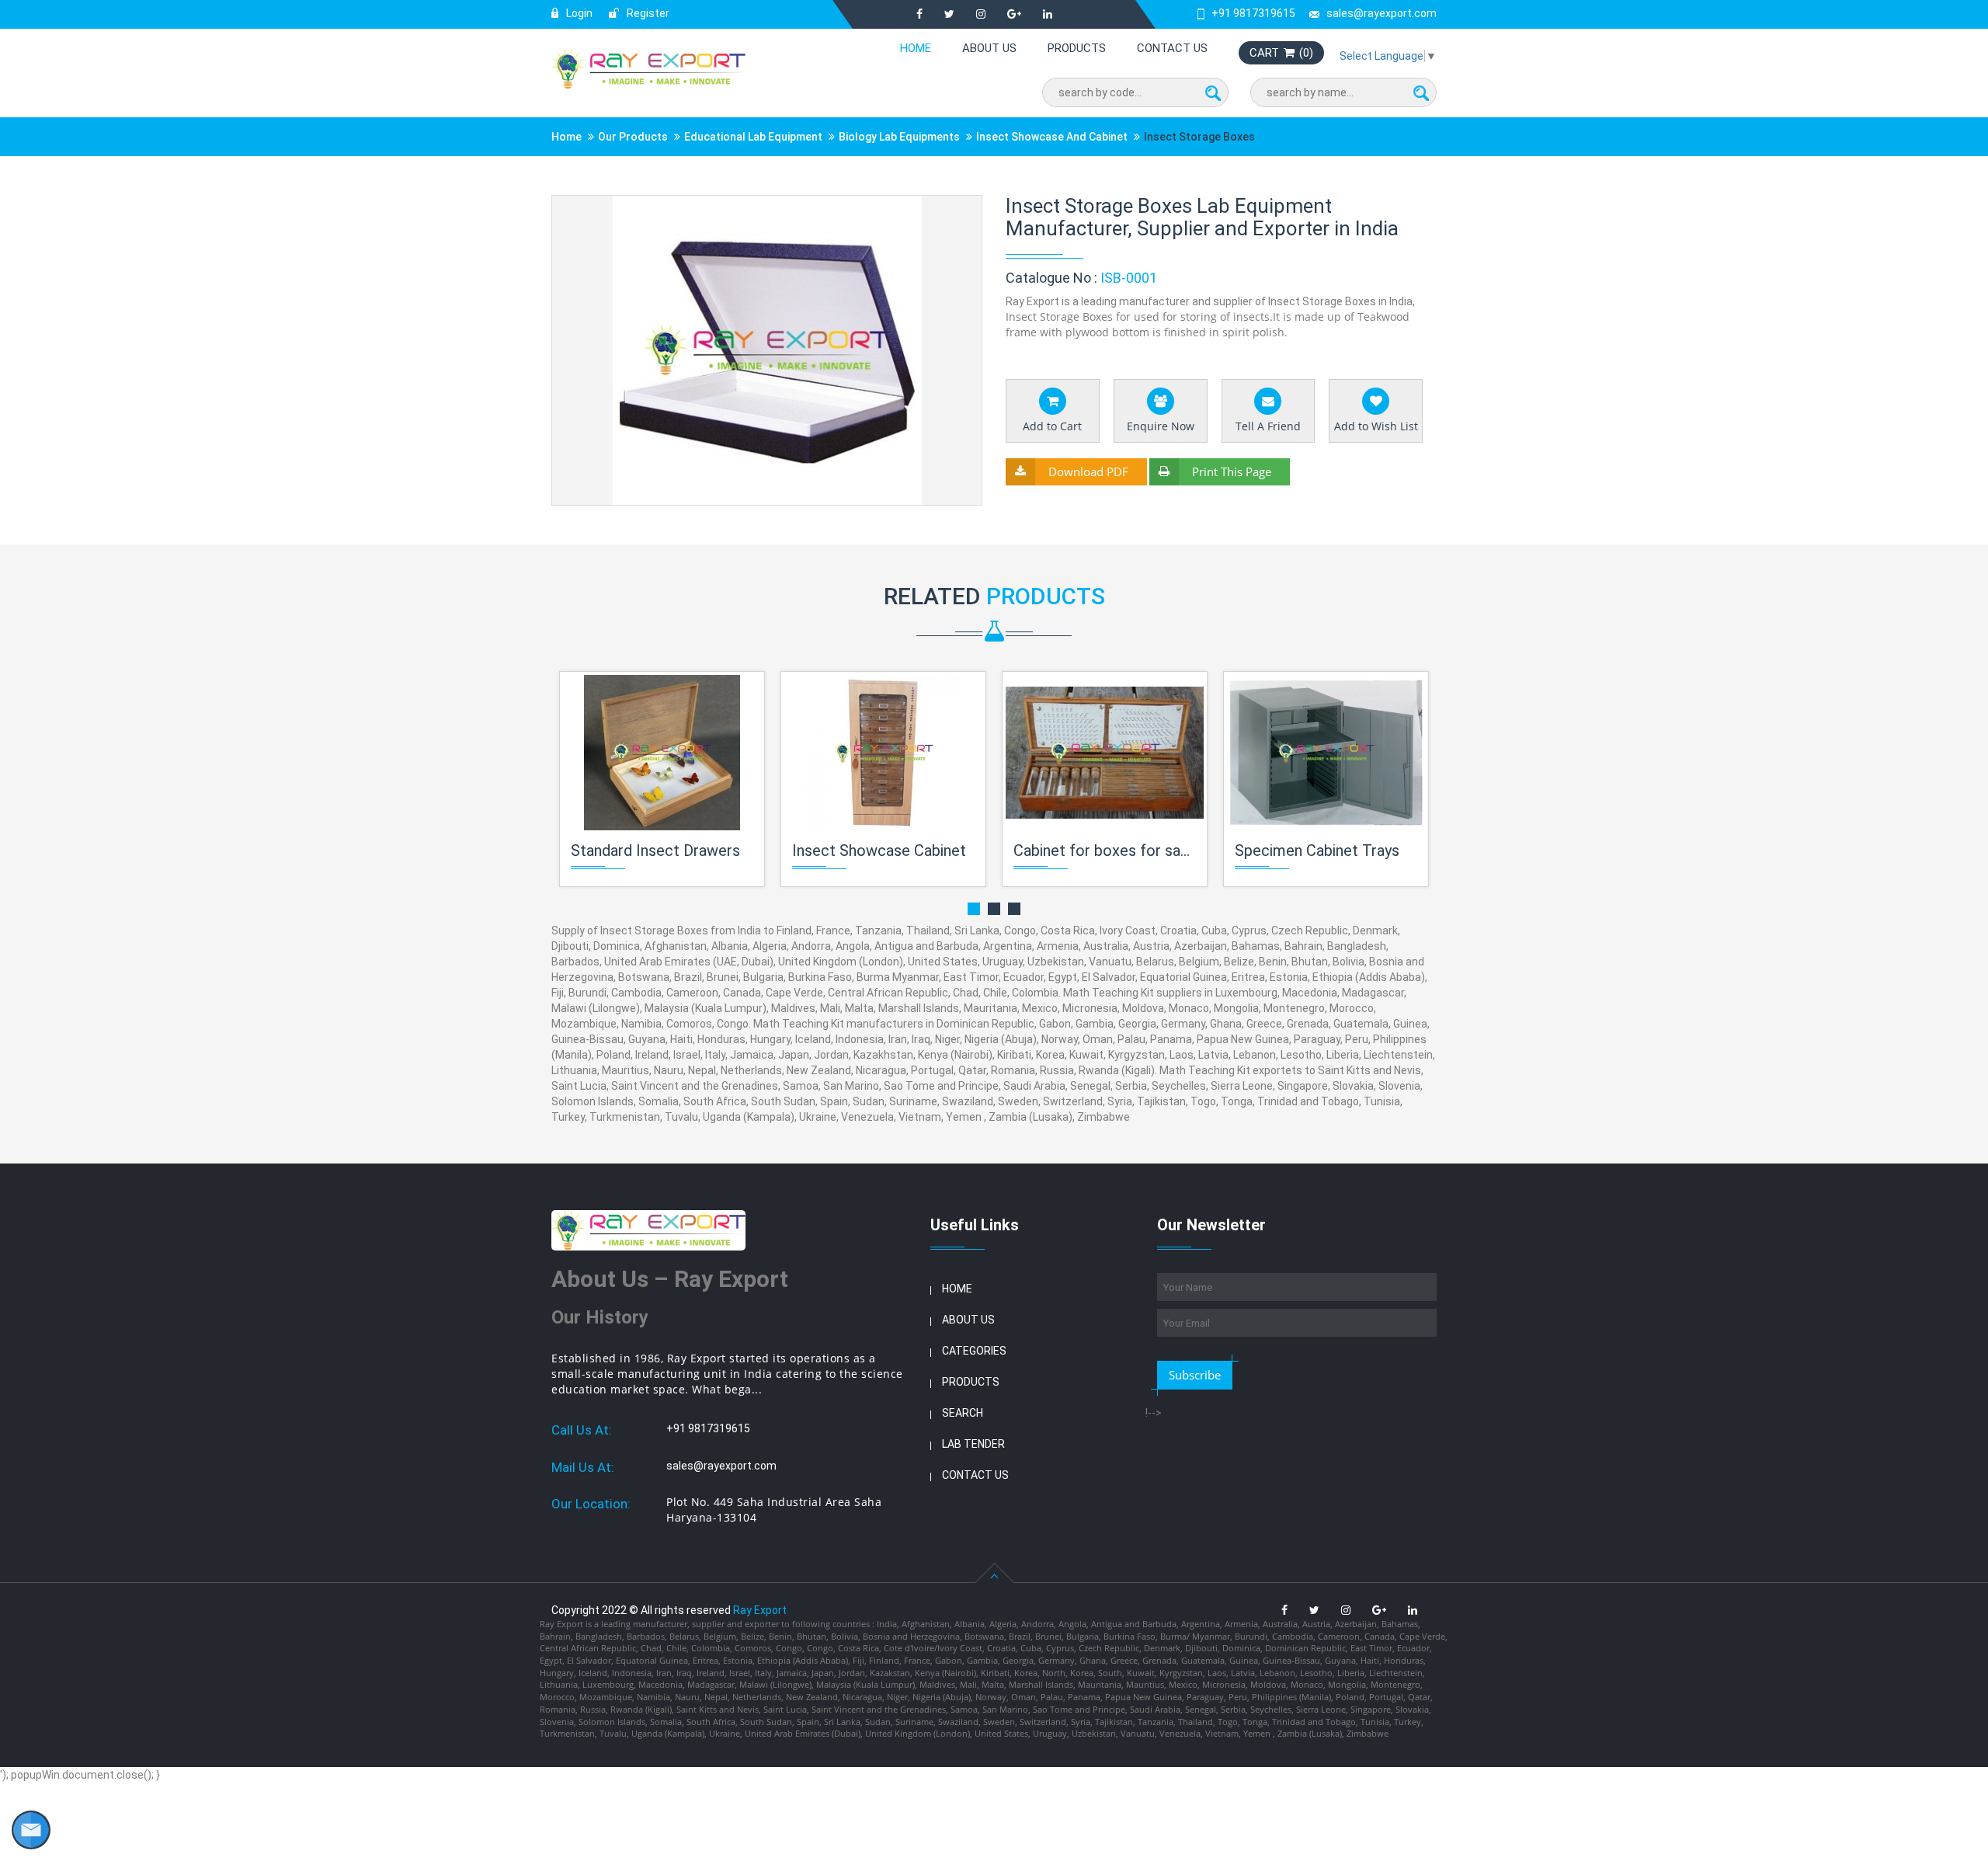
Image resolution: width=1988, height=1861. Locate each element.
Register (647, 13)
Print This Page (1232, 471)
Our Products (633, 137)
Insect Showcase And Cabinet (1052, 137)
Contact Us (1172, 48)
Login (578, 13)
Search (963, 1413)
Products (1077, 48)
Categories (974, 1351)
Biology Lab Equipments (899, 137)
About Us (989, 48)
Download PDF (1088, 471)
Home (916, 48)
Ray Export (760, 1610)
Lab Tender (973, 1444)
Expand (952, 209)
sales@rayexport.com (1382, 13)
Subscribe (1195, 1375)
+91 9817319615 (1253, 13)
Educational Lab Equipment (753, 137)
